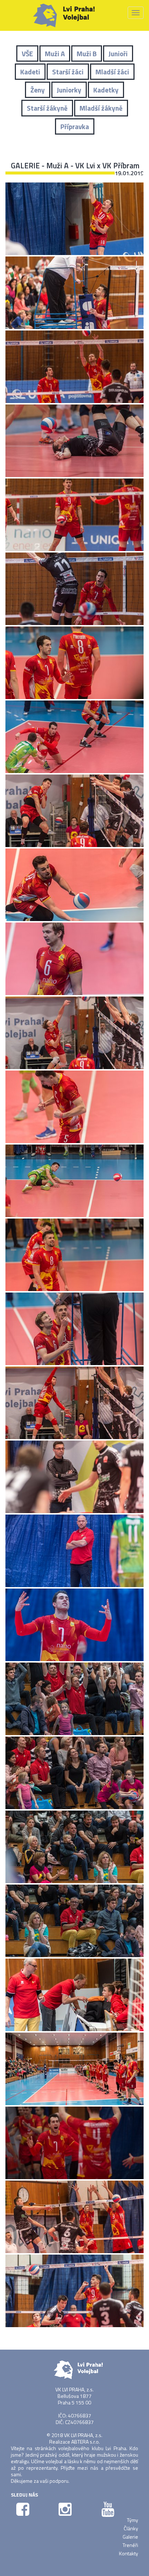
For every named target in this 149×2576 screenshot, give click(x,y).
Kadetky (106, 90)
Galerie (130, 2537)
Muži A (55, 54)
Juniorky (69, 90)
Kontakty (129, 2553)
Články (131, 2528)
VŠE (27, 54)
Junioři (118, 54)
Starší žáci (68, 72)
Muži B (87, 54)
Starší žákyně (47, 108)
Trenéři (130, 2545)
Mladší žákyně (101, 108)
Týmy (133, 2520)
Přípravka (75, 126)
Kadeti (30, 72)
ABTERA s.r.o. (86, 2442)
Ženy (38, 90)
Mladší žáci (112, 72)
